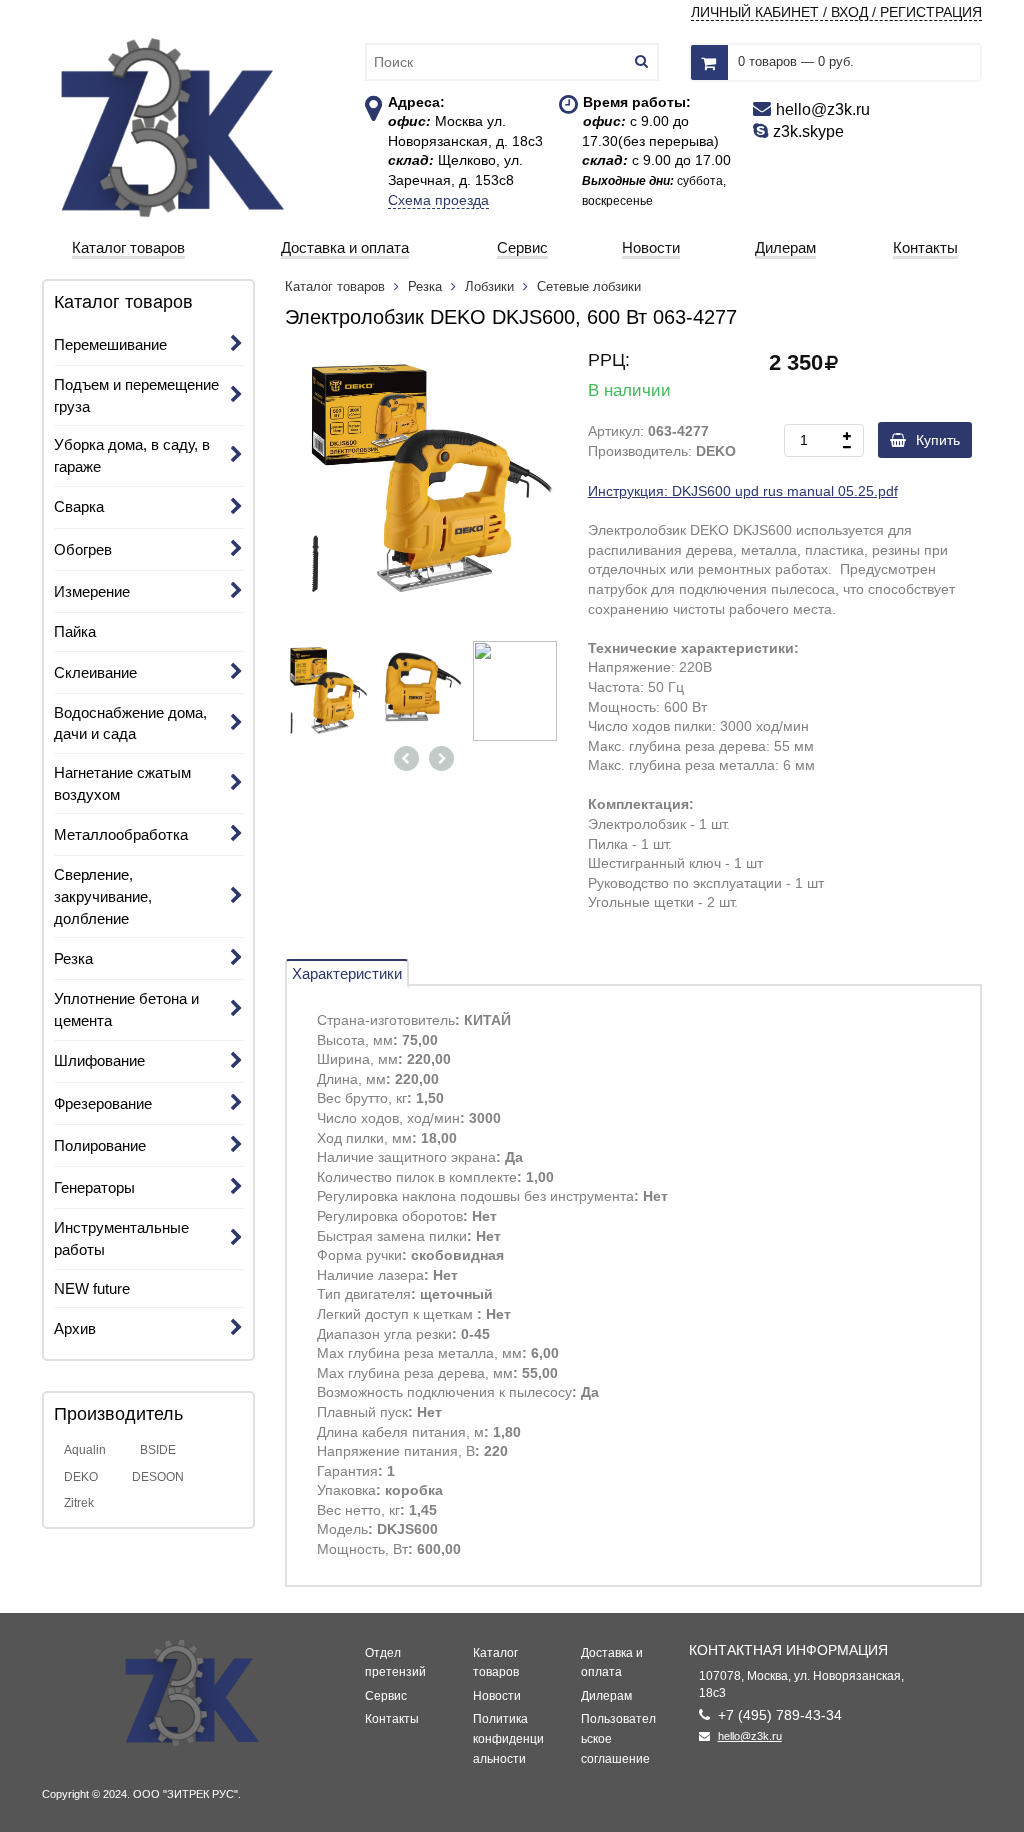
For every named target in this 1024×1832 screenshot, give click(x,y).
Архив (75, 1328)
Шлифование (99, 1060)
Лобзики (489, 286)
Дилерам (606, 1696)
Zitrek (79, 1503)
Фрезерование (103, 1103)
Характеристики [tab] (347, 973)
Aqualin (85, 1450)
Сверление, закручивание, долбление (103, 896)
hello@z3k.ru (750, 1736)
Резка (73, 958)
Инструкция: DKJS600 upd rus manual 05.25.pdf (743, 491)
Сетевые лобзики (589, 286)
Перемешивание (110, 344)
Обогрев (83, 549)
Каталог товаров (337, 286)
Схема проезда (438, 200)
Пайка (75, 631)
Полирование (100, 1145)
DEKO (81, 1477)
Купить (938, 440)
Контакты (392, 1719)
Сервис (386, 1696)
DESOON (158, 1477)
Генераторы (94, 1187)
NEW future (92, 1288)
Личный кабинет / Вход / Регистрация (836, 12)
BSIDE (158, 1450)
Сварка (79, 506)
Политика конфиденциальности (508, 1738)
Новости (497, 1696)
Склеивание (95, 672)
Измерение (92, 591)
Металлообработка (121, 834)
